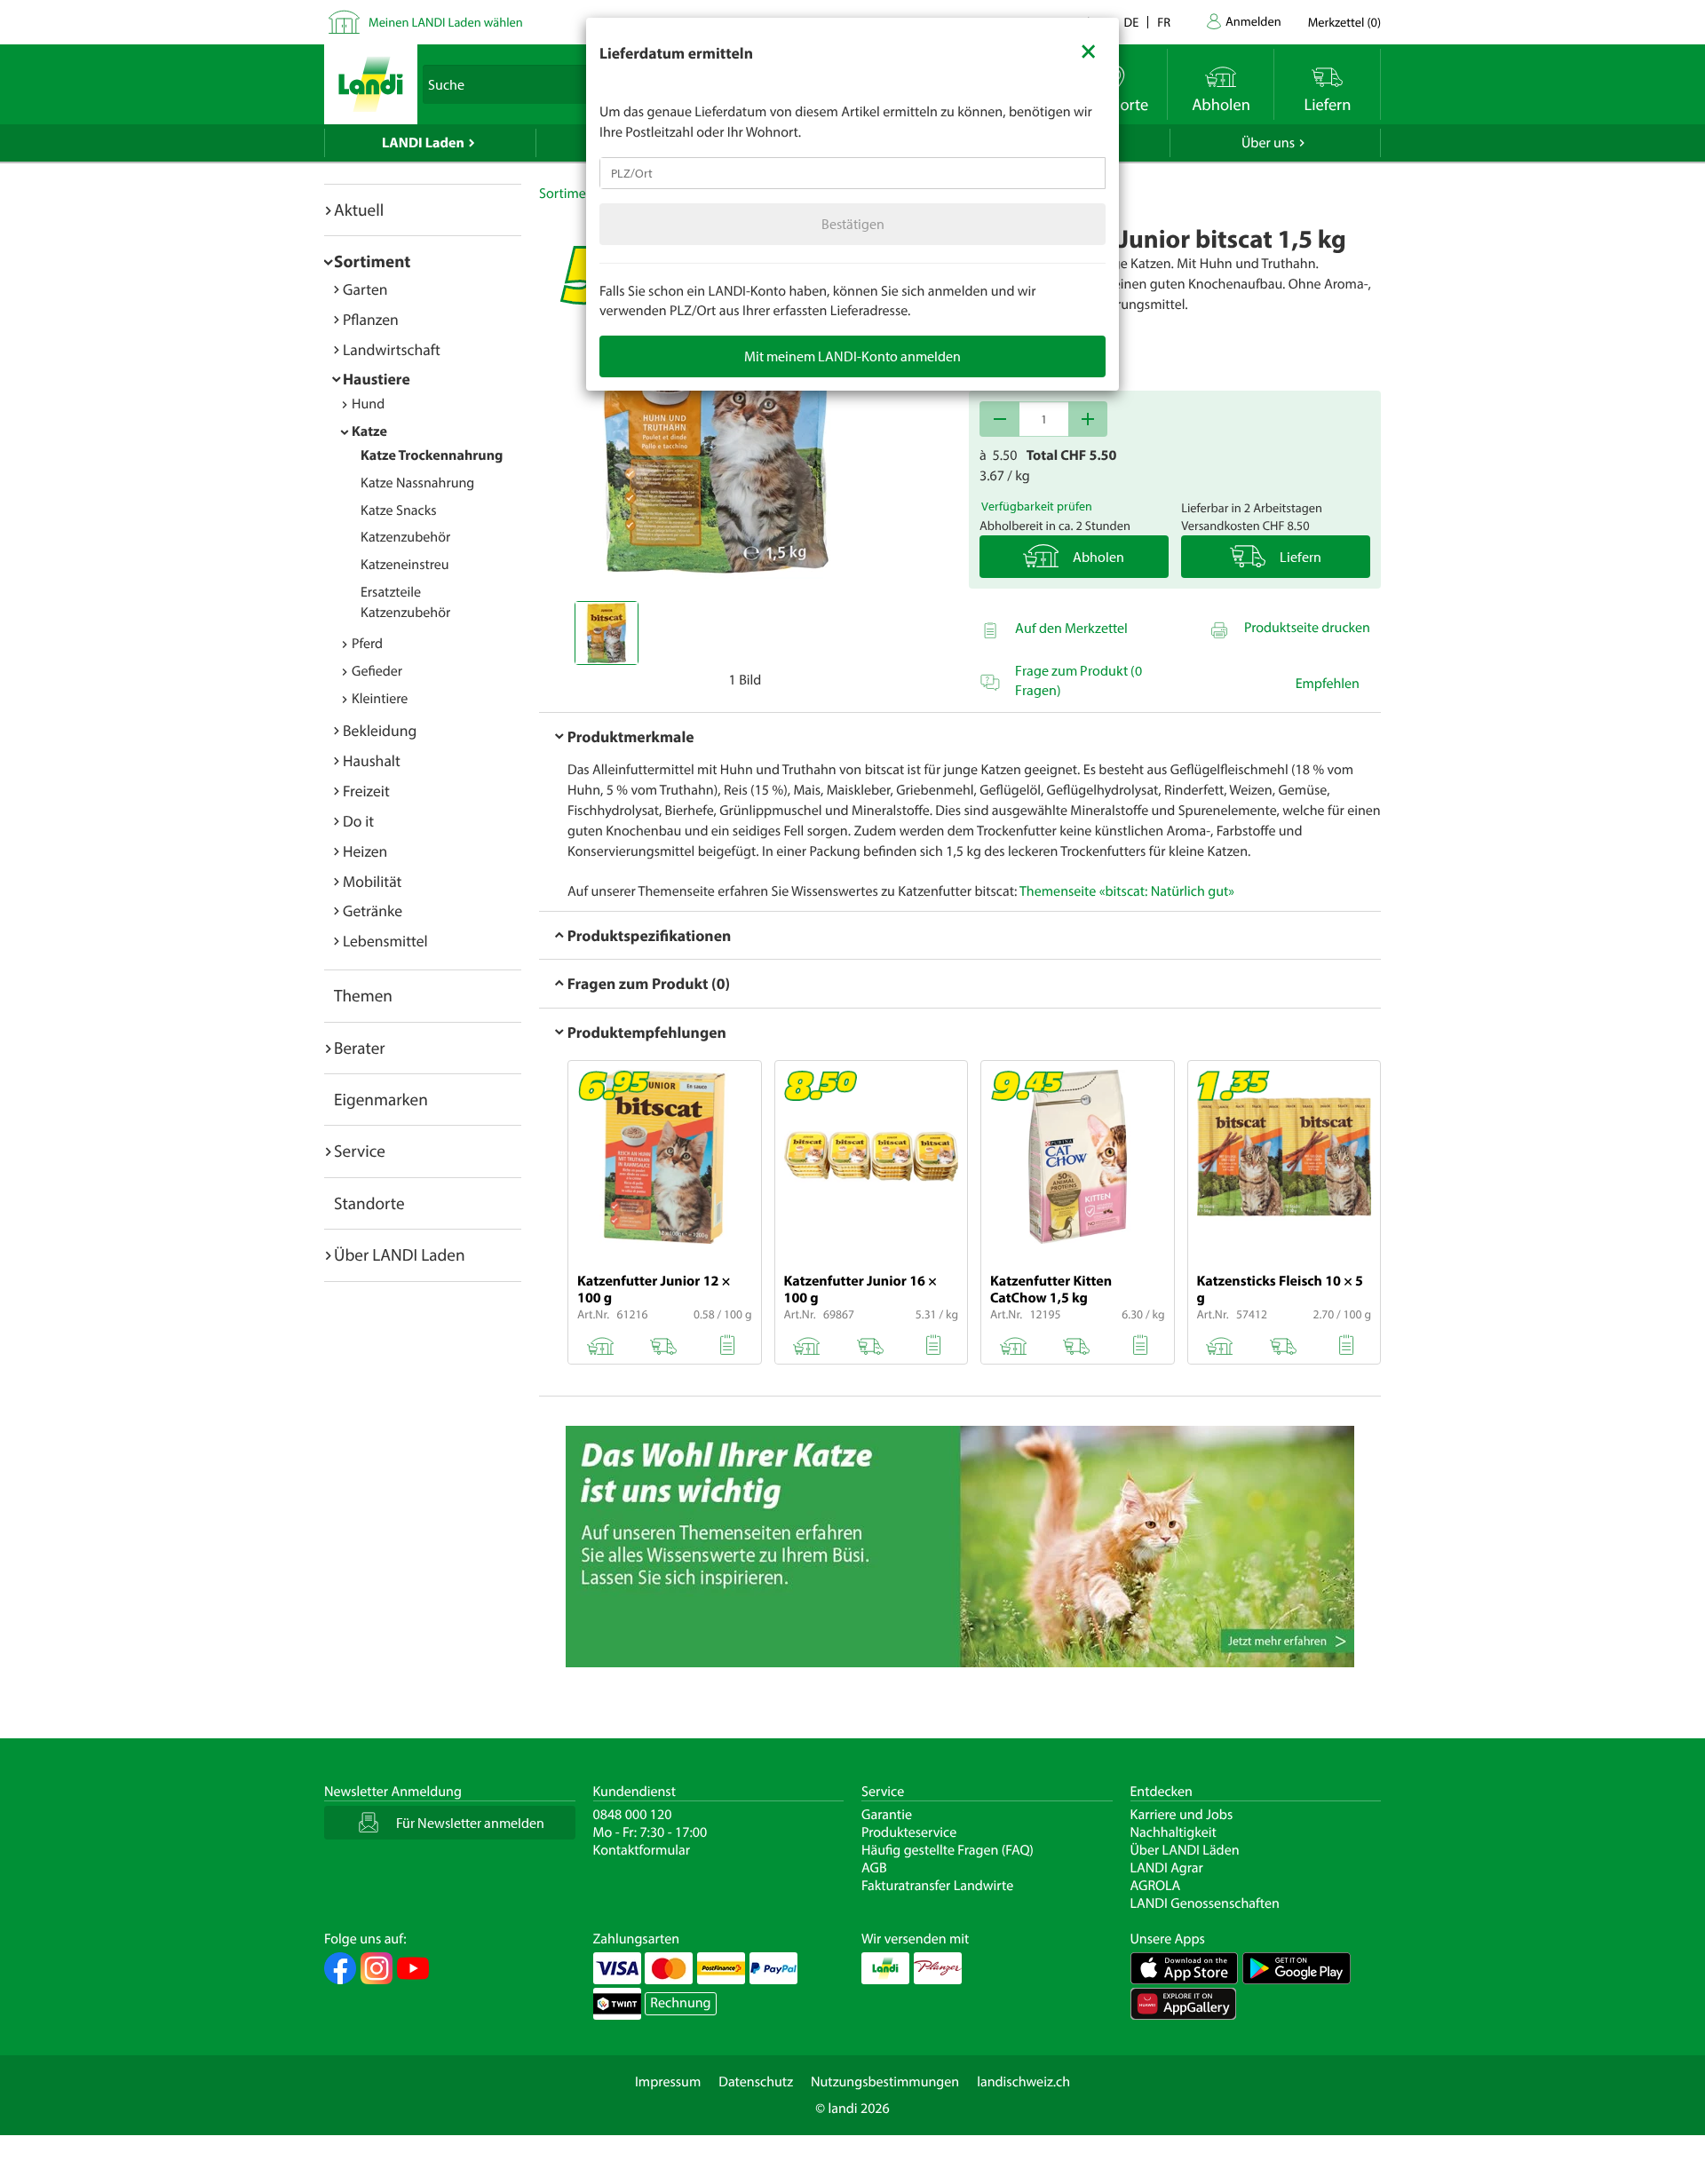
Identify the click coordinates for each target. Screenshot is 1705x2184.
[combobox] (852, 173)
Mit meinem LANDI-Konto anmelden (852, 356)
